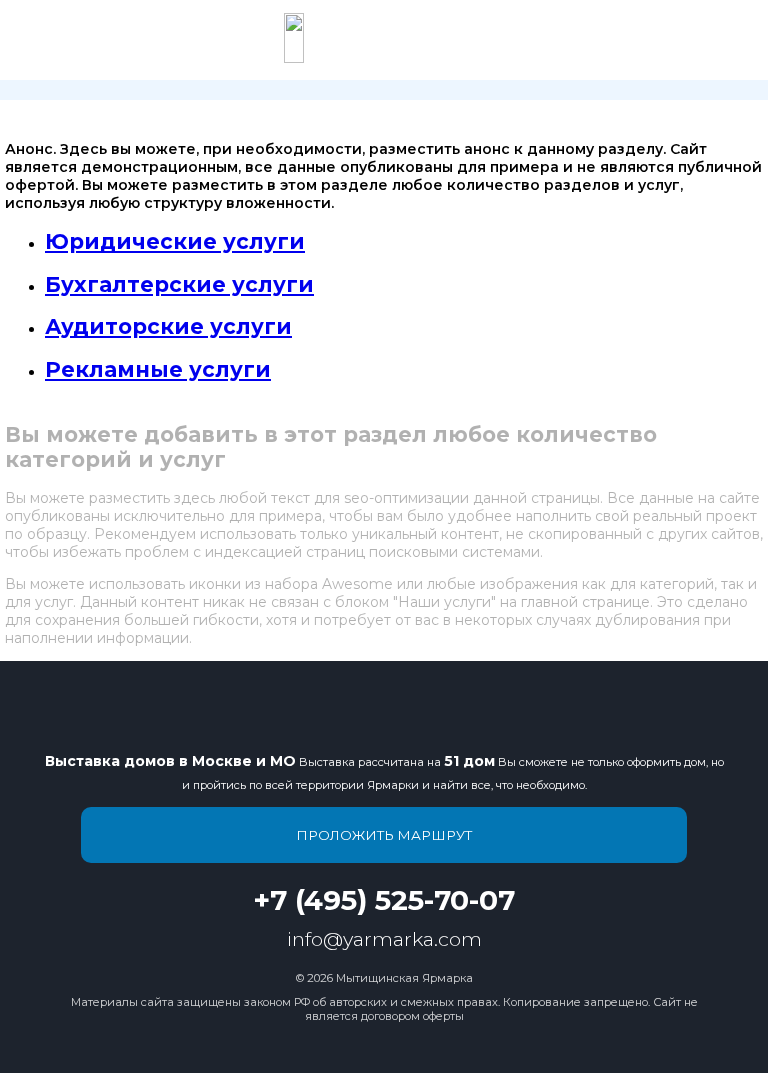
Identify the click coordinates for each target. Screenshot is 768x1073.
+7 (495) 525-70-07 (384, 900)
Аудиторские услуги (168, 326)
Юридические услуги (175, 241)
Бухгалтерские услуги (179, 284)
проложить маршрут (384, 835)
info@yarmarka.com (384, 939)
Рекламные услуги (158, 369)
